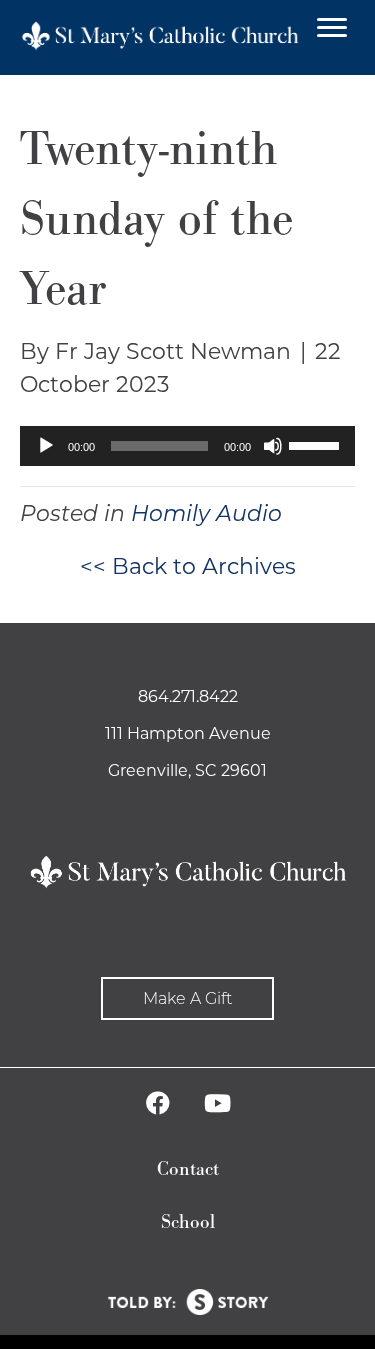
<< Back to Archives (188, 566)
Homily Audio (206, 513)
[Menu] (332, 28)
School (188, 1222)
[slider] (317, 444)
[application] (187, 446)
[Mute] (273, 446)
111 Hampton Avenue (188, 733)
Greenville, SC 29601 (187, 770)
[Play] (46, 446)
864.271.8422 (188, 696)
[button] (187, 998)
